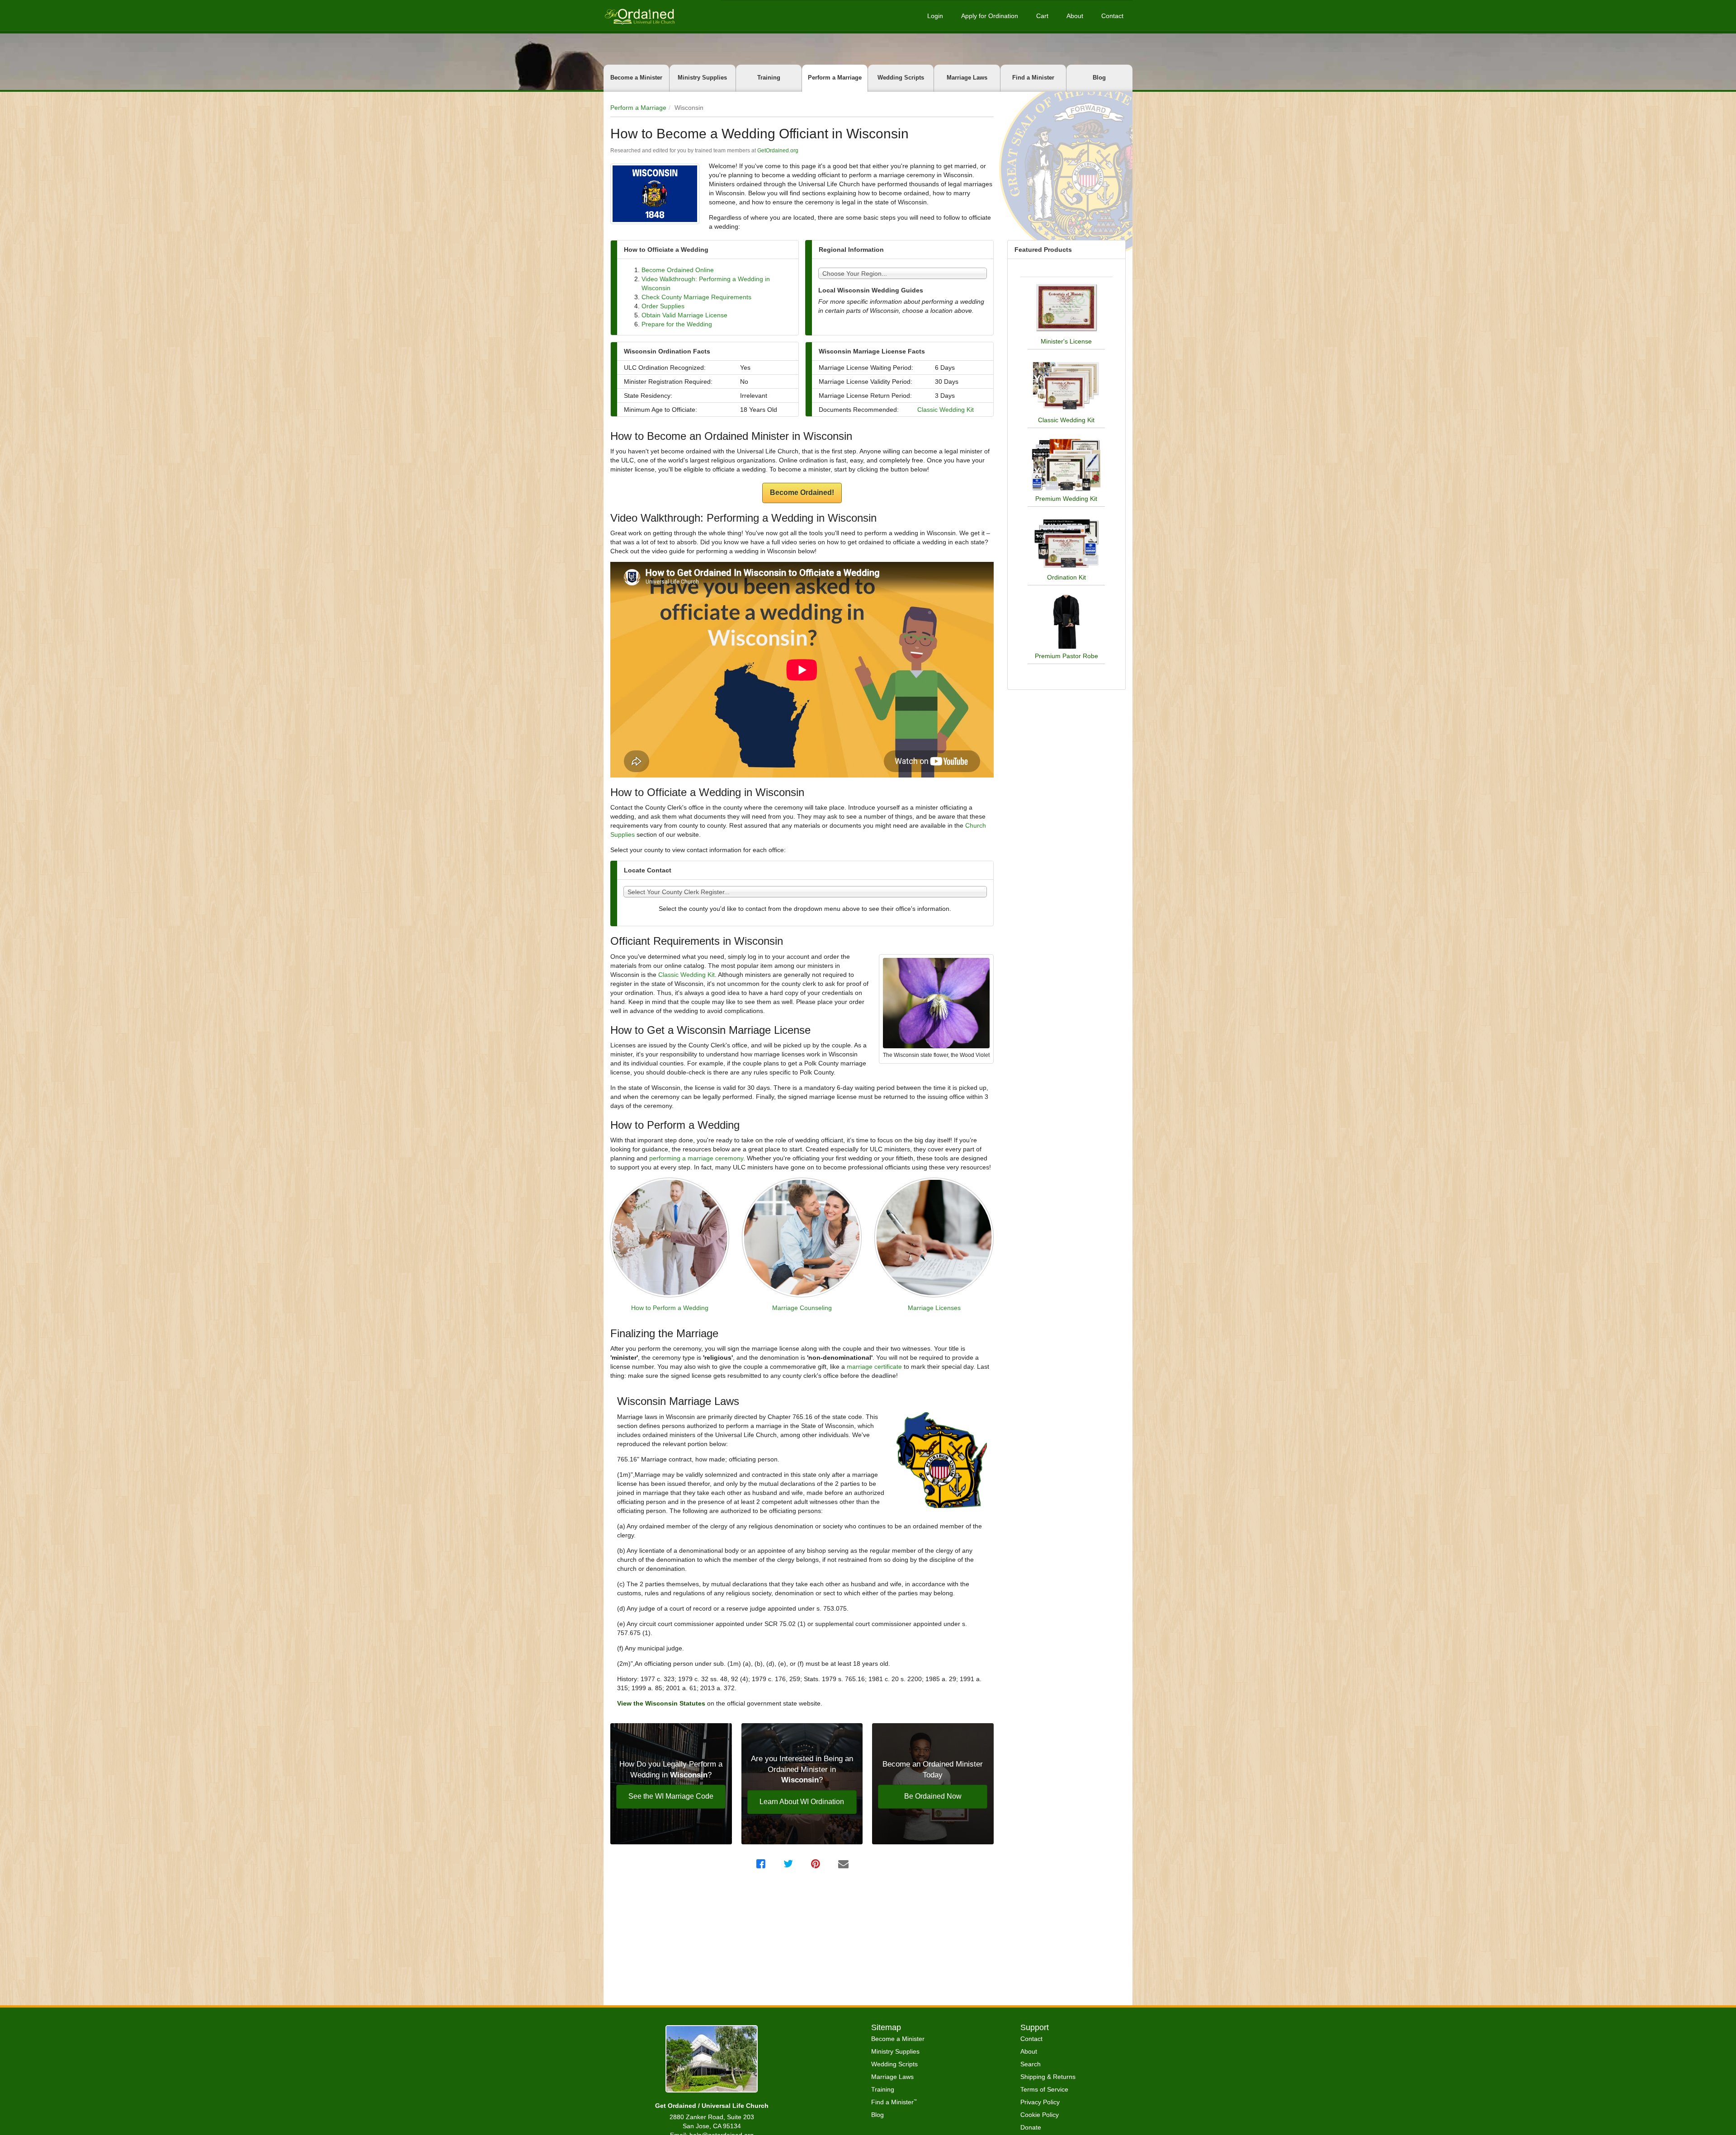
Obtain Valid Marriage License (684, 315)
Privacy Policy (1040, 2102)
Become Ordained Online (678, 270)
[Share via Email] (844, 1864)
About (1075, 16)
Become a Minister (636, 78)
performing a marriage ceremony (696, 1158)
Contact (1112, 16)
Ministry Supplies (702, 78)
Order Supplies (663, 306)
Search (1031, 2064)
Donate (1031, 2127)
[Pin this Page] (817, 1864)
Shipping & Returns (1048, 2077)
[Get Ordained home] (639, 16)
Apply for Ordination (990, 16)
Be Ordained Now (933, 1796)
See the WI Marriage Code (671, 1796)
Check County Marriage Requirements (696, 297)
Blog (1099, 78)
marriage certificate (874, 1367)
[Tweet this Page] (789, 1864)
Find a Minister (1033, 78)
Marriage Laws (967, 78)
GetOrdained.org (778, 151)
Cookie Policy (1040, 2115)
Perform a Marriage (835, 78)
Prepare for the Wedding (677, 324)
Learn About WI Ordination (802, 1802)
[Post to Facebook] (762, 1864)
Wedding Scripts (901, 78)
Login (935, 16)
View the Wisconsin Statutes (662, 1703)
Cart (1042, 16)
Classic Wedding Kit (946, 410)
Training (769, 78)
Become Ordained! (802, 493)
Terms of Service (1044, 2089)
